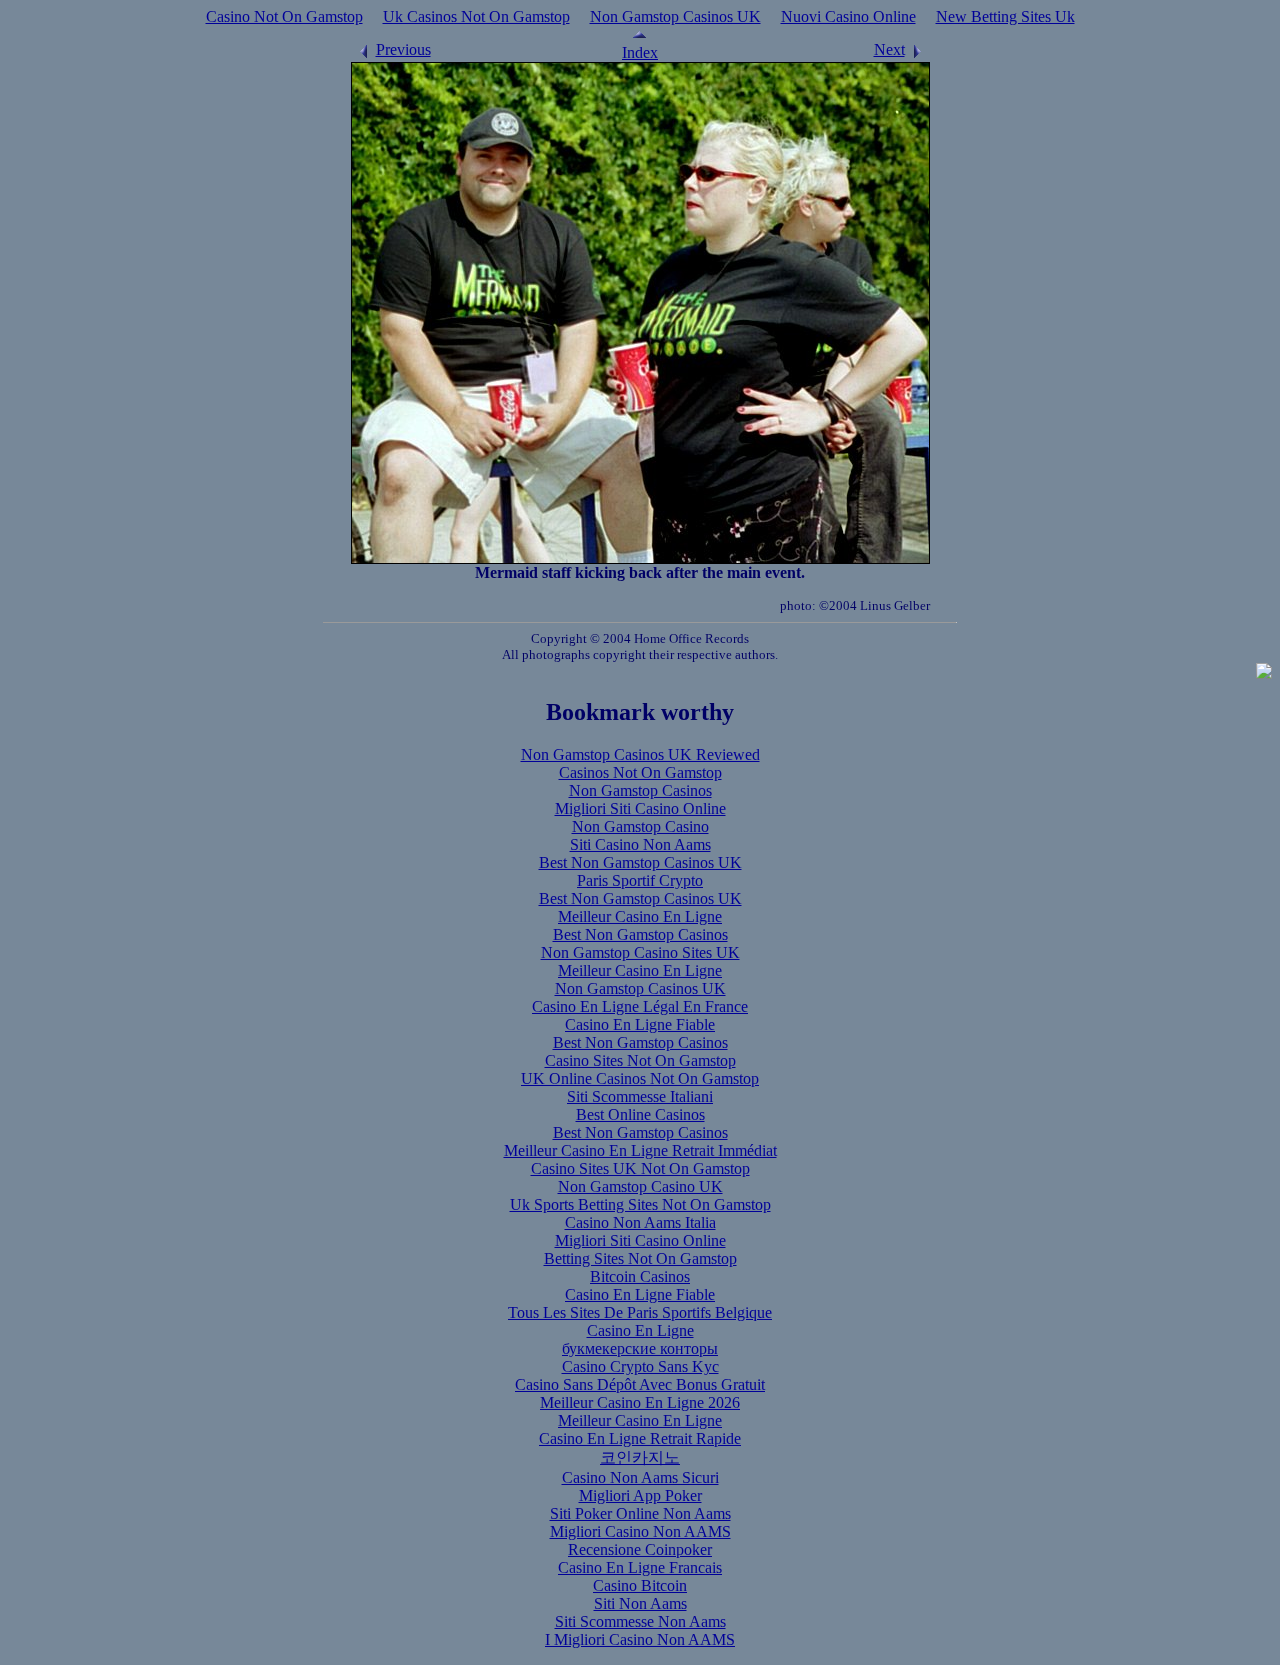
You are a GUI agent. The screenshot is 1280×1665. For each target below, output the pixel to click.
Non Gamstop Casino (640, 826)
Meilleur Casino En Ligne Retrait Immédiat (640, 1150)
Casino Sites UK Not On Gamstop (640, 1168)
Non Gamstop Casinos (640, 790)
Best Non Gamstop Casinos (640, 934)
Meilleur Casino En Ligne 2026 (640, 1402)
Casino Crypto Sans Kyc (640, 1366)
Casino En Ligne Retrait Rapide (640, 1438)
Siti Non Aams (640, 1603)
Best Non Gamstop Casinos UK (640, 862)
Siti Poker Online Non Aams (640, 1513)
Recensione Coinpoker (640, 1549)
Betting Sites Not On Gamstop (640, 1258)
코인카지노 (640, 1457)
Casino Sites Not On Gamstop (640, 1060)
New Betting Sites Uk (1005, 16)
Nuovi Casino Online (848, 16)
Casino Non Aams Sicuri (640, 1477)
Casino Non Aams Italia (640, 1222)
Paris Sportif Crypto (640, 880)
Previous (403, 49)
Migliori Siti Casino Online (640, 808)
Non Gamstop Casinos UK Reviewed (640, 754)
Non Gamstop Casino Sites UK (640, 952)
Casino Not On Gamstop (284, 16)
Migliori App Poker (640, 1495)
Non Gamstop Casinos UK (675, 16)
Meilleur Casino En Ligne (640, 916)
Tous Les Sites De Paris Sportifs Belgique (640, 1312)
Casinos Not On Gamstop (640, 772)
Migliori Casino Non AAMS (640, 1531)
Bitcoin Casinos (640, 1276)
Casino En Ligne (640, 1330)
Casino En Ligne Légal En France (640, 1006)
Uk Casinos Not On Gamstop (476, 16)
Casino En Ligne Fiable (640, 1024)
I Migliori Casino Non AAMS (640, 1639)
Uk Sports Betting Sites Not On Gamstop (640, 1204)
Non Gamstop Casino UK (640, 1186)
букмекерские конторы (640, 1348)
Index (640, 52)
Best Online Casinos (640, 1114)
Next (889, 49)
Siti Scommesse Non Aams (640, 1621)
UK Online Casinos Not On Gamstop (640, 1078)
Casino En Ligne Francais (640, 1567)
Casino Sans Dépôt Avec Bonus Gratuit (640, 1384)
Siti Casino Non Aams (640, 844)
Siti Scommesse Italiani (640, 1096)
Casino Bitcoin (640, 1585)
